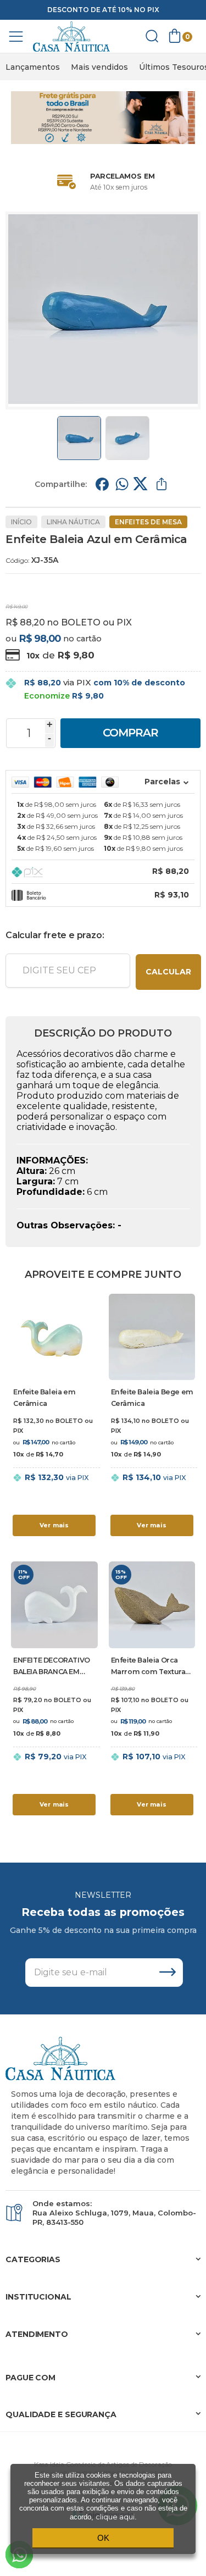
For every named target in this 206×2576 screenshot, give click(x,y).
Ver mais (54, 1525)
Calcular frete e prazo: (55, 935)
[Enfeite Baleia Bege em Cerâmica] (152, 1417)
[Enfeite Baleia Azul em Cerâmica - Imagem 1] (79, 438)
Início (21, 522)
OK (103, 2538)
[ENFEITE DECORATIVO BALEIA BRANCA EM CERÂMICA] (54, 1690)
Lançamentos (33, 67)
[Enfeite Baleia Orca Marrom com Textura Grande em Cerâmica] (152, 1690)
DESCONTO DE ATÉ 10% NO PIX (103, 10)
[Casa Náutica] (71, 37)
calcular (168, 972)
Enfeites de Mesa (148, 522)
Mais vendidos (99, 67)
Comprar (130, 733)
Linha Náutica (73, 522)
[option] (33, 67)
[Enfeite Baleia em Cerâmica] (54, 1417)
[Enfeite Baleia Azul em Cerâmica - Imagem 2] (127, 438)
